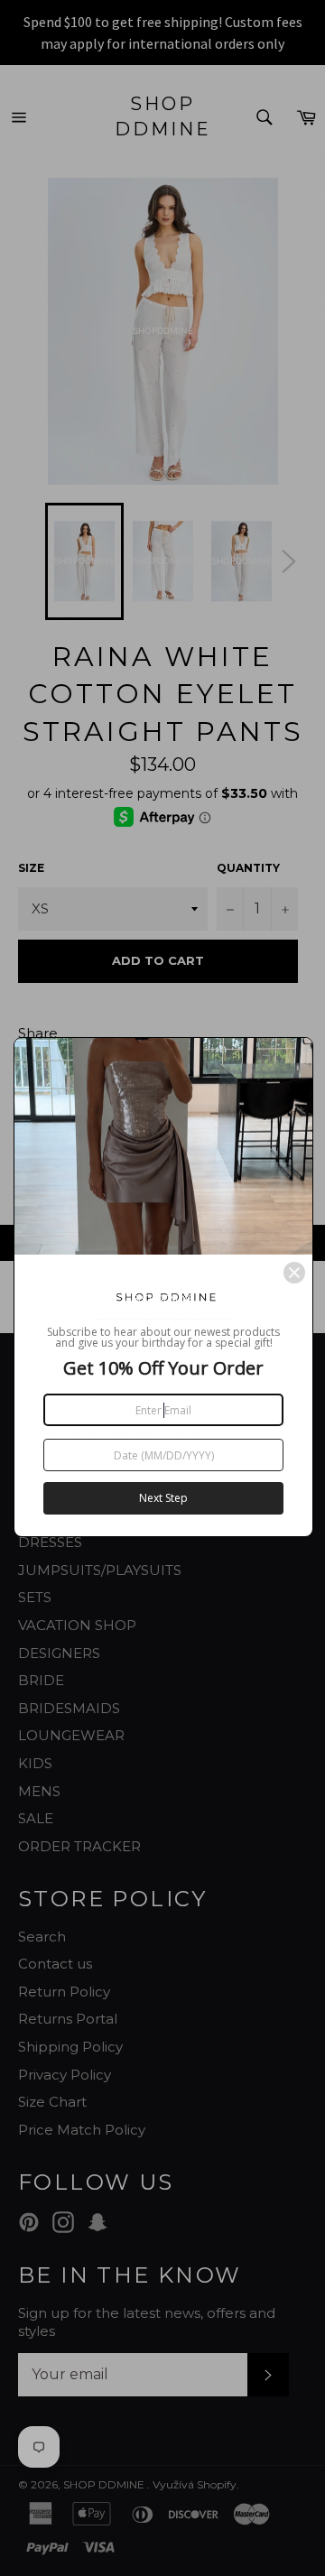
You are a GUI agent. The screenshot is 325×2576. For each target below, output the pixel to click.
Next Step (163, 1498)
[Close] (294, 1273)
